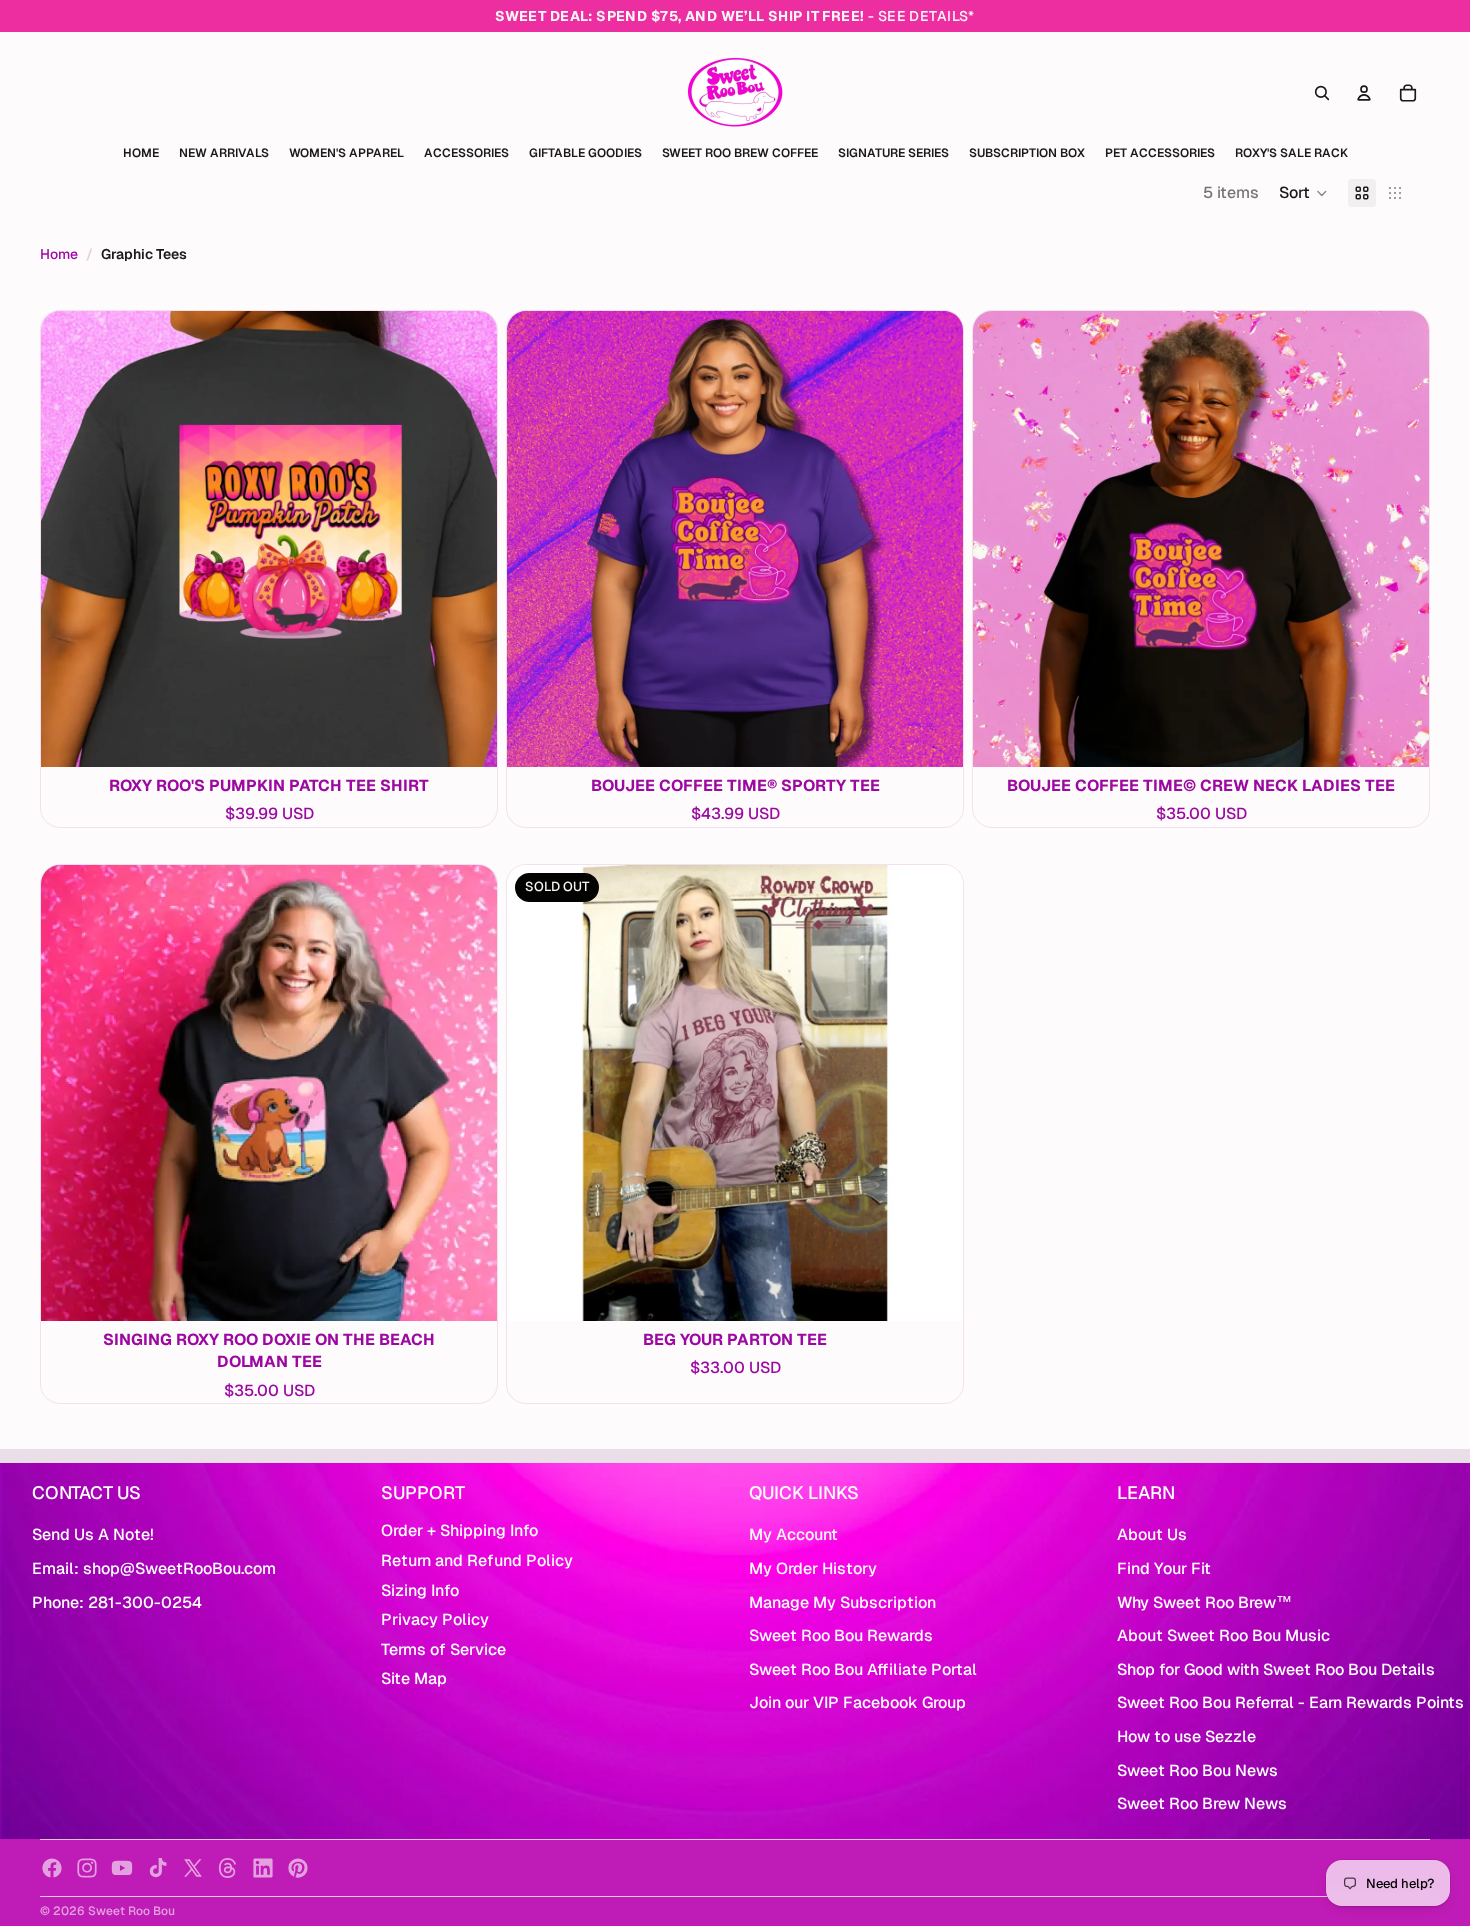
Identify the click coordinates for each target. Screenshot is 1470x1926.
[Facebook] (52, 1868)
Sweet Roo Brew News (1202, 1803)
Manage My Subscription (842, 1602)
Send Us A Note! (93, 1534)
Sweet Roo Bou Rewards (841, 1635)
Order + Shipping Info (459, 1530)
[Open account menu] (1364, 93)
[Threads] (228, 1868)
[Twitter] (193, 1868)
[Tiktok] (158, 1868)
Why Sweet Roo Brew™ (1204, 1602)
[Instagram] (87, 1868)
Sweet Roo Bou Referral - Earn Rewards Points (1290, 1702)
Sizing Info (420, 1590)
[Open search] (1322, 93)
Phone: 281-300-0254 (117, 1602)
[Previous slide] (71, 539)
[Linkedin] (263, 1868)
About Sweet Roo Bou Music (1223, 1635)
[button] (1303, 193)
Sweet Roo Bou (131, 1911)
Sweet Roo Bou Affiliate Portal (863, 1669)
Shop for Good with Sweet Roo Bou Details (1276, 1669)
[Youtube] (122, 1868)
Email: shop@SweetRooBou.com (154, 1568)
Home (59, 254)
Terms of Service (443, 1649)
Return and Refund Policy (477, 1560)
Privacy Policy (435, 1619)
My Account (793, 1534)
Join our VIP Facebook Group (857, 1702)
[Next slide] (467, 539)
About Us (1152, 1534)
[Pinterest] (298, 1868)
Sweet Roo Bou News (1197, 1770)
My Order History (813, 1568)
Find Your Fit (1164, 1568)
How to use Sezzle (1186, 1736)
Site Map (414, 1678)
